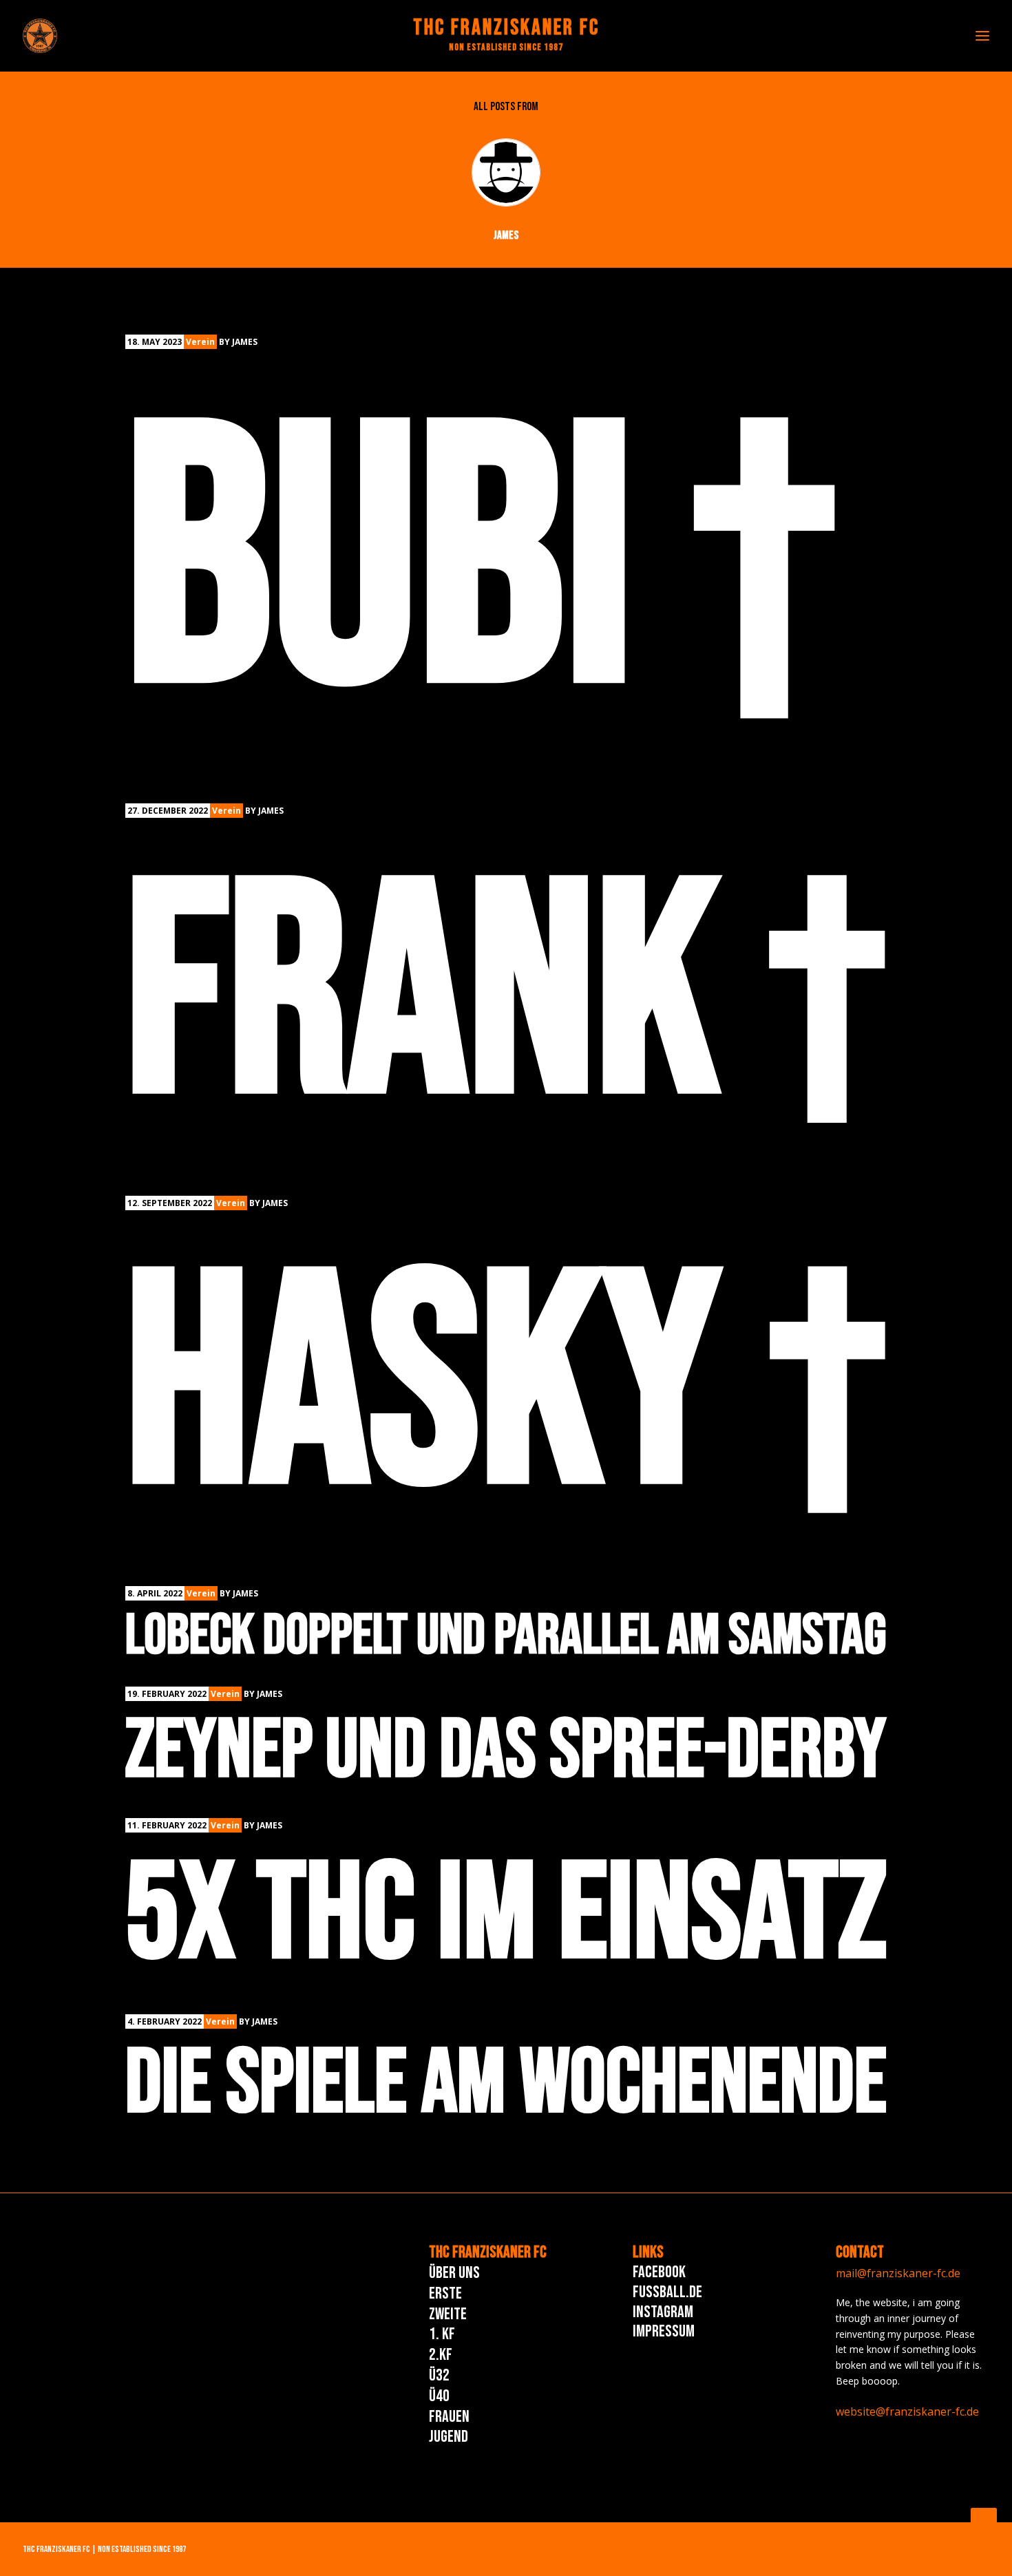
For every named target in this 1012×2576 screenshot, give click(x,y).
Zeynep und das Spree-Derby (506, 1752)
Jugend (449, 2437)
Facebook (659, 2272)
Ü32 (439, 2375)
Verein (200, 342)
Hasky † (506, 1390)
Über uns (454, 2273)
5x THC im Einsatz (506, 1916)
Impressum (664, 2331)
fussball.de (667, 2292)
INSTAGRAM (663, 2312)
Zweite (448, 2314)
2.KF (441, 2355)
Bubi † (481, 568)
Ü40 (439, 2396)
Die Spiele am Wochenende (506, 2084)
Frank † (506, 999)
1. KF (442, 2334)
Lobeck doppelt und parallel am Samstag (506, 1636)
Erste (445, 2293)
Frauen (449, 2417)
